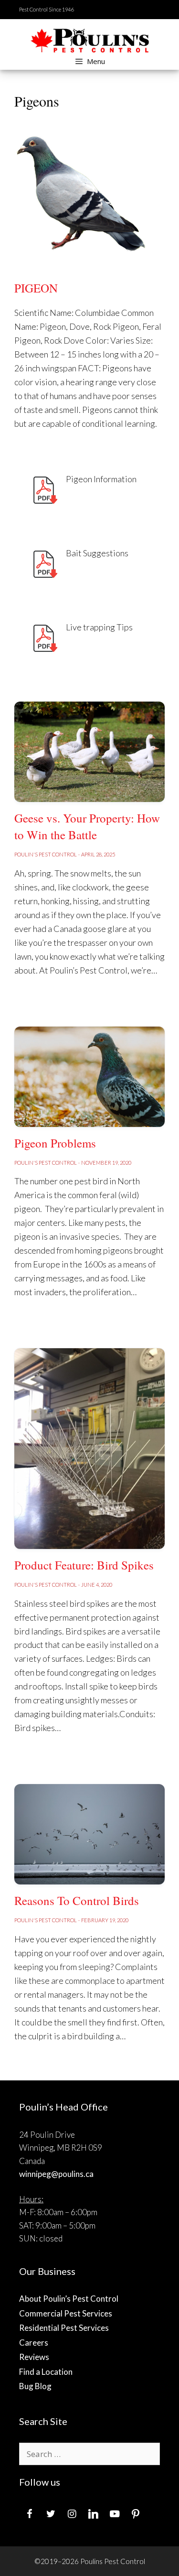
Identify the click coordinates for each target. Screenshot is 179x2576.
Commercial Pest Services (66, 2313)
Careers (34, 2343)
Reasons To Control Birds (77, 1900)
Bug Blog (35, 2386)
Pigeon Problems (55, 1143)
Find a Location (46, 2372)
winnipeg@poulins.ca (56, 2174)
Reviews (34, 2357)
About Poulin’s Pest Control (69, 2299)
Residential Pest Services (64, 2328)
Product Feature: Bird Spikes (84, 1565)
